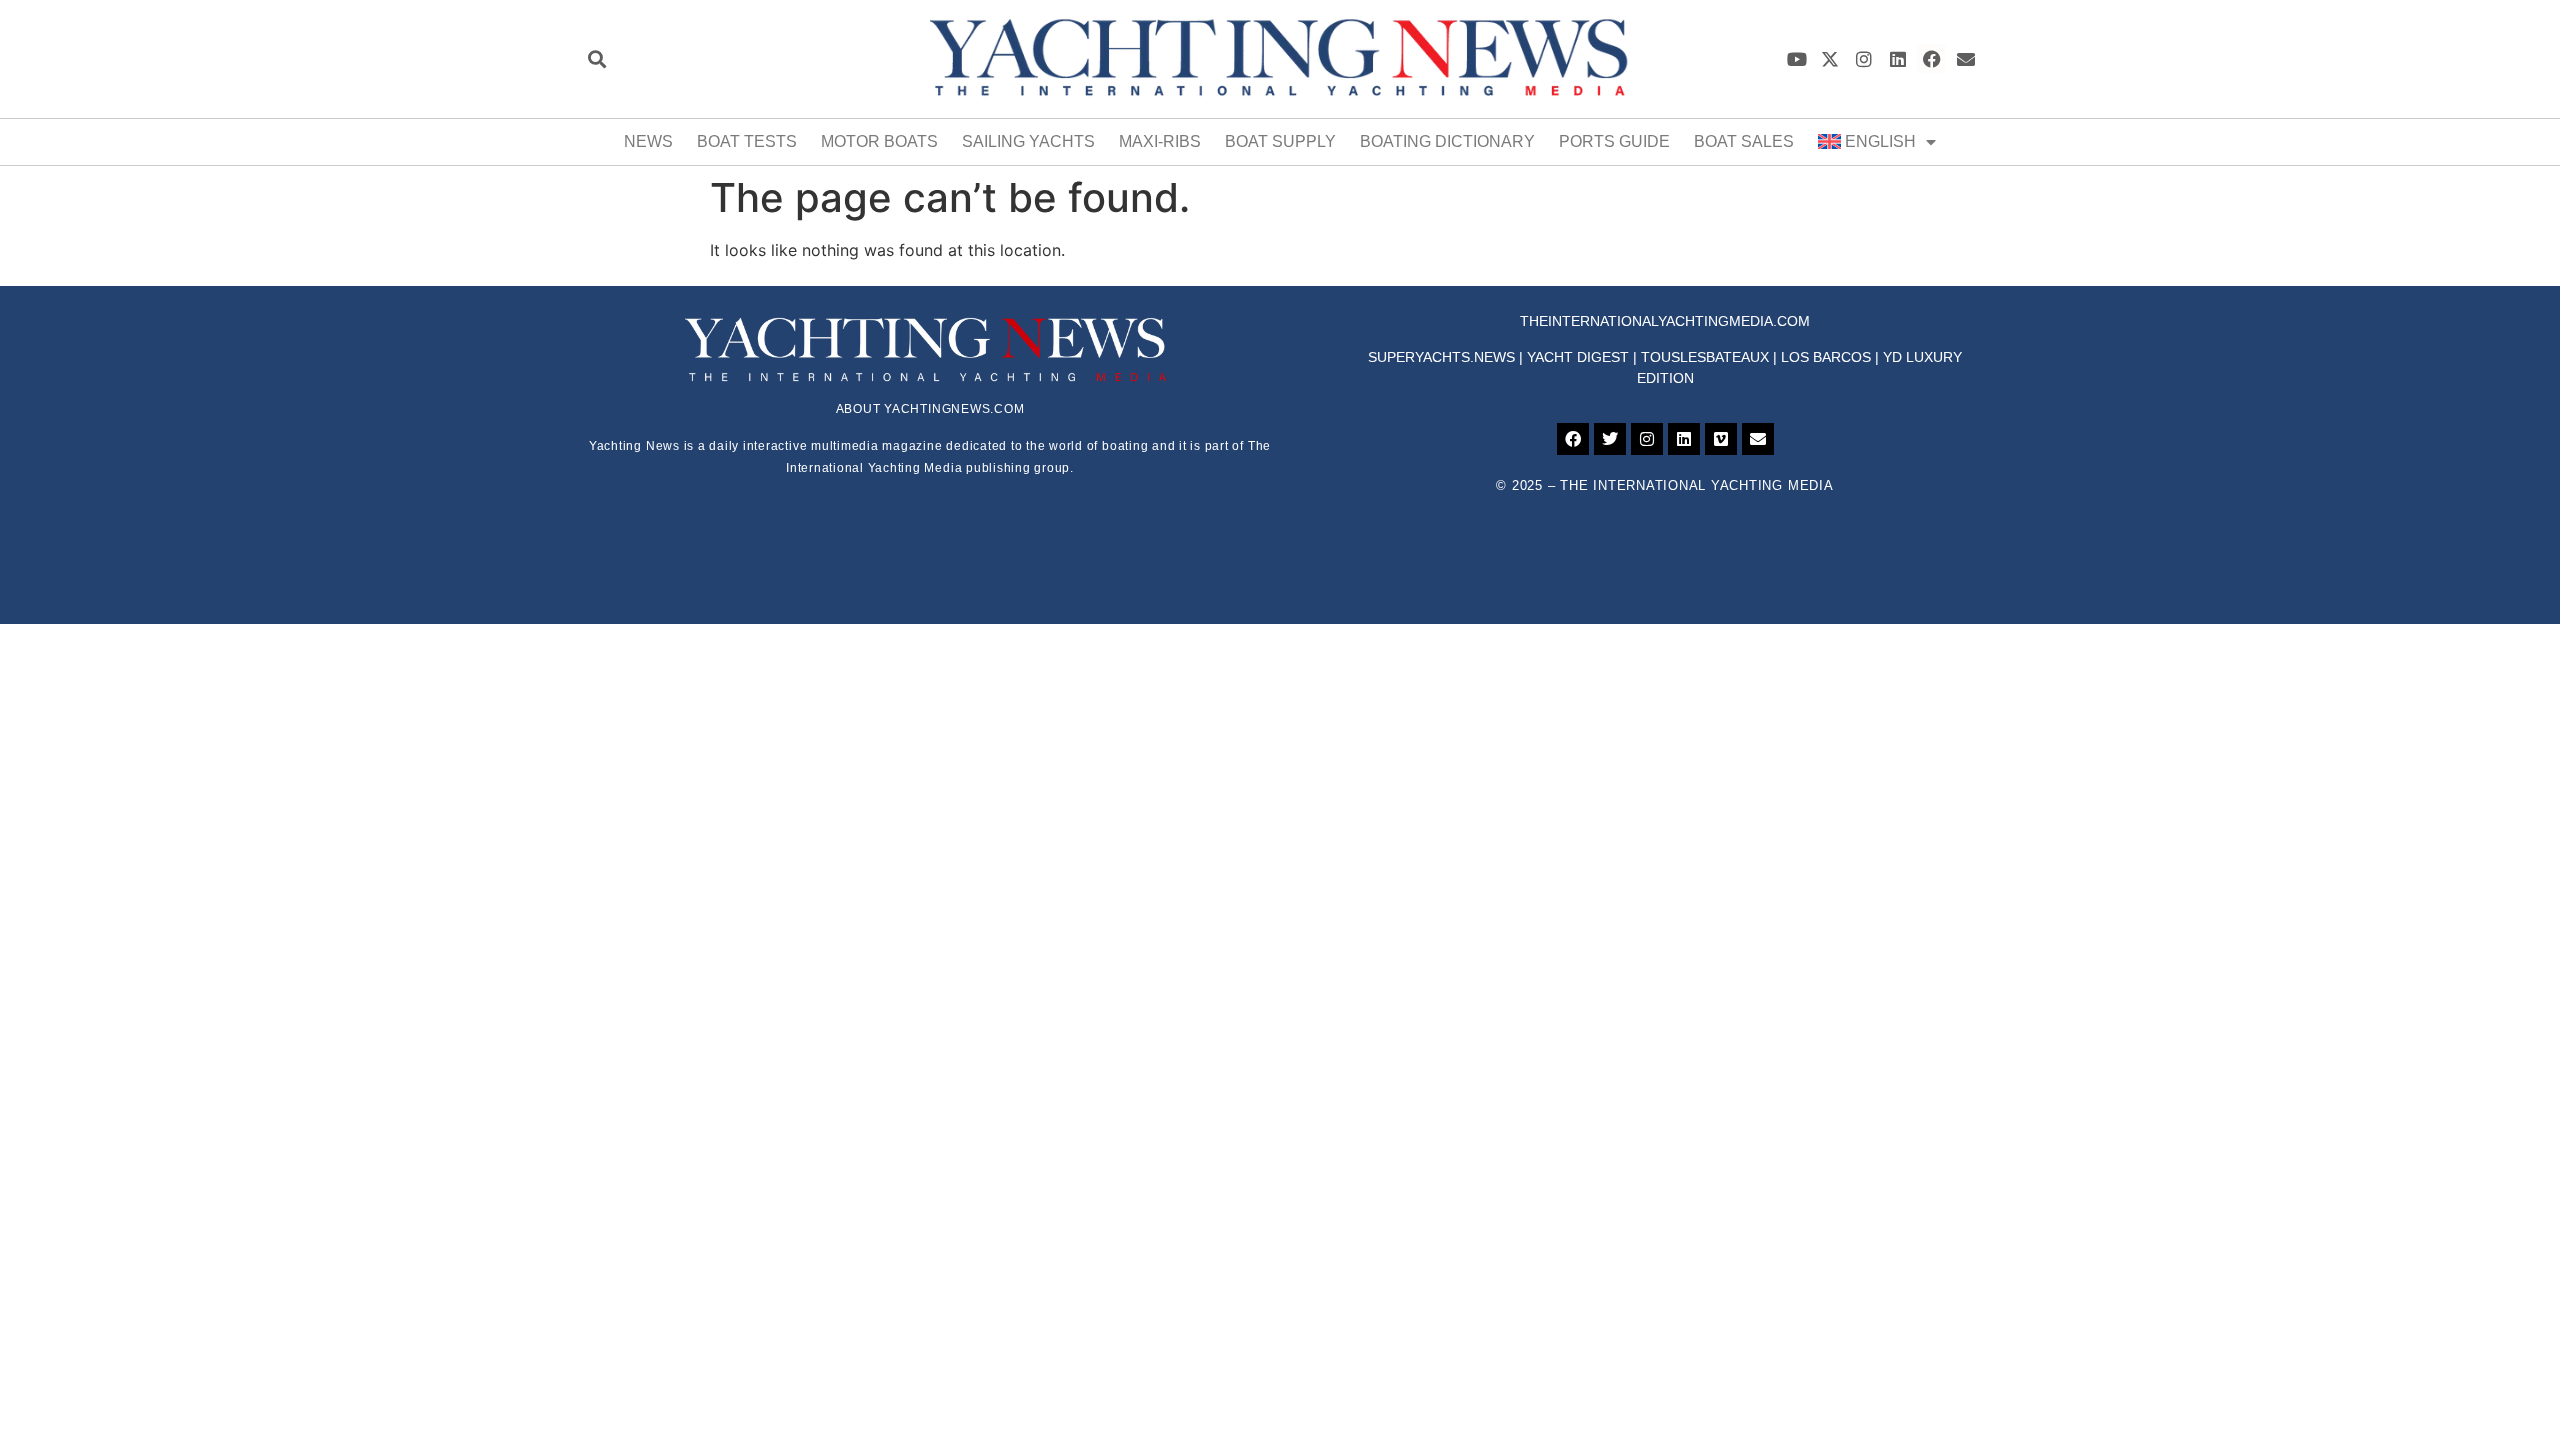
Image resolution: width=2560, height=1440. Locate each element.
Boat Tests (747, 141)
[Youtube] (1796, 58)
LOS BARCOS (1826, 357)
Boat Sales (1744, 141)
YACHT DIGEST (1578, 357)
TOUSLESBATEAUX (1705, 357)
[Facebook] (1931, 58)
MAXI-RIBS (1160, 141)
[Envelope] (1965, 58)
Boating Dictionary (1447, 141)
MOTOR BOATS (879, 141)
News (648, 141)
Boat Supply (1280, 141)
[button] (596, 58)
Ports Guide (1614, 141)
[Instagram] (1864, 58)
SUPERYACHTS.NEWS (1441, 357)
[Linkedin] (1898, 58)
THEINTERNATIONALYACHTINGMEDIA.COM (1665, 321)
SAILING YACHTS (1028, 141)
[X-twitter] (1830, 58)
